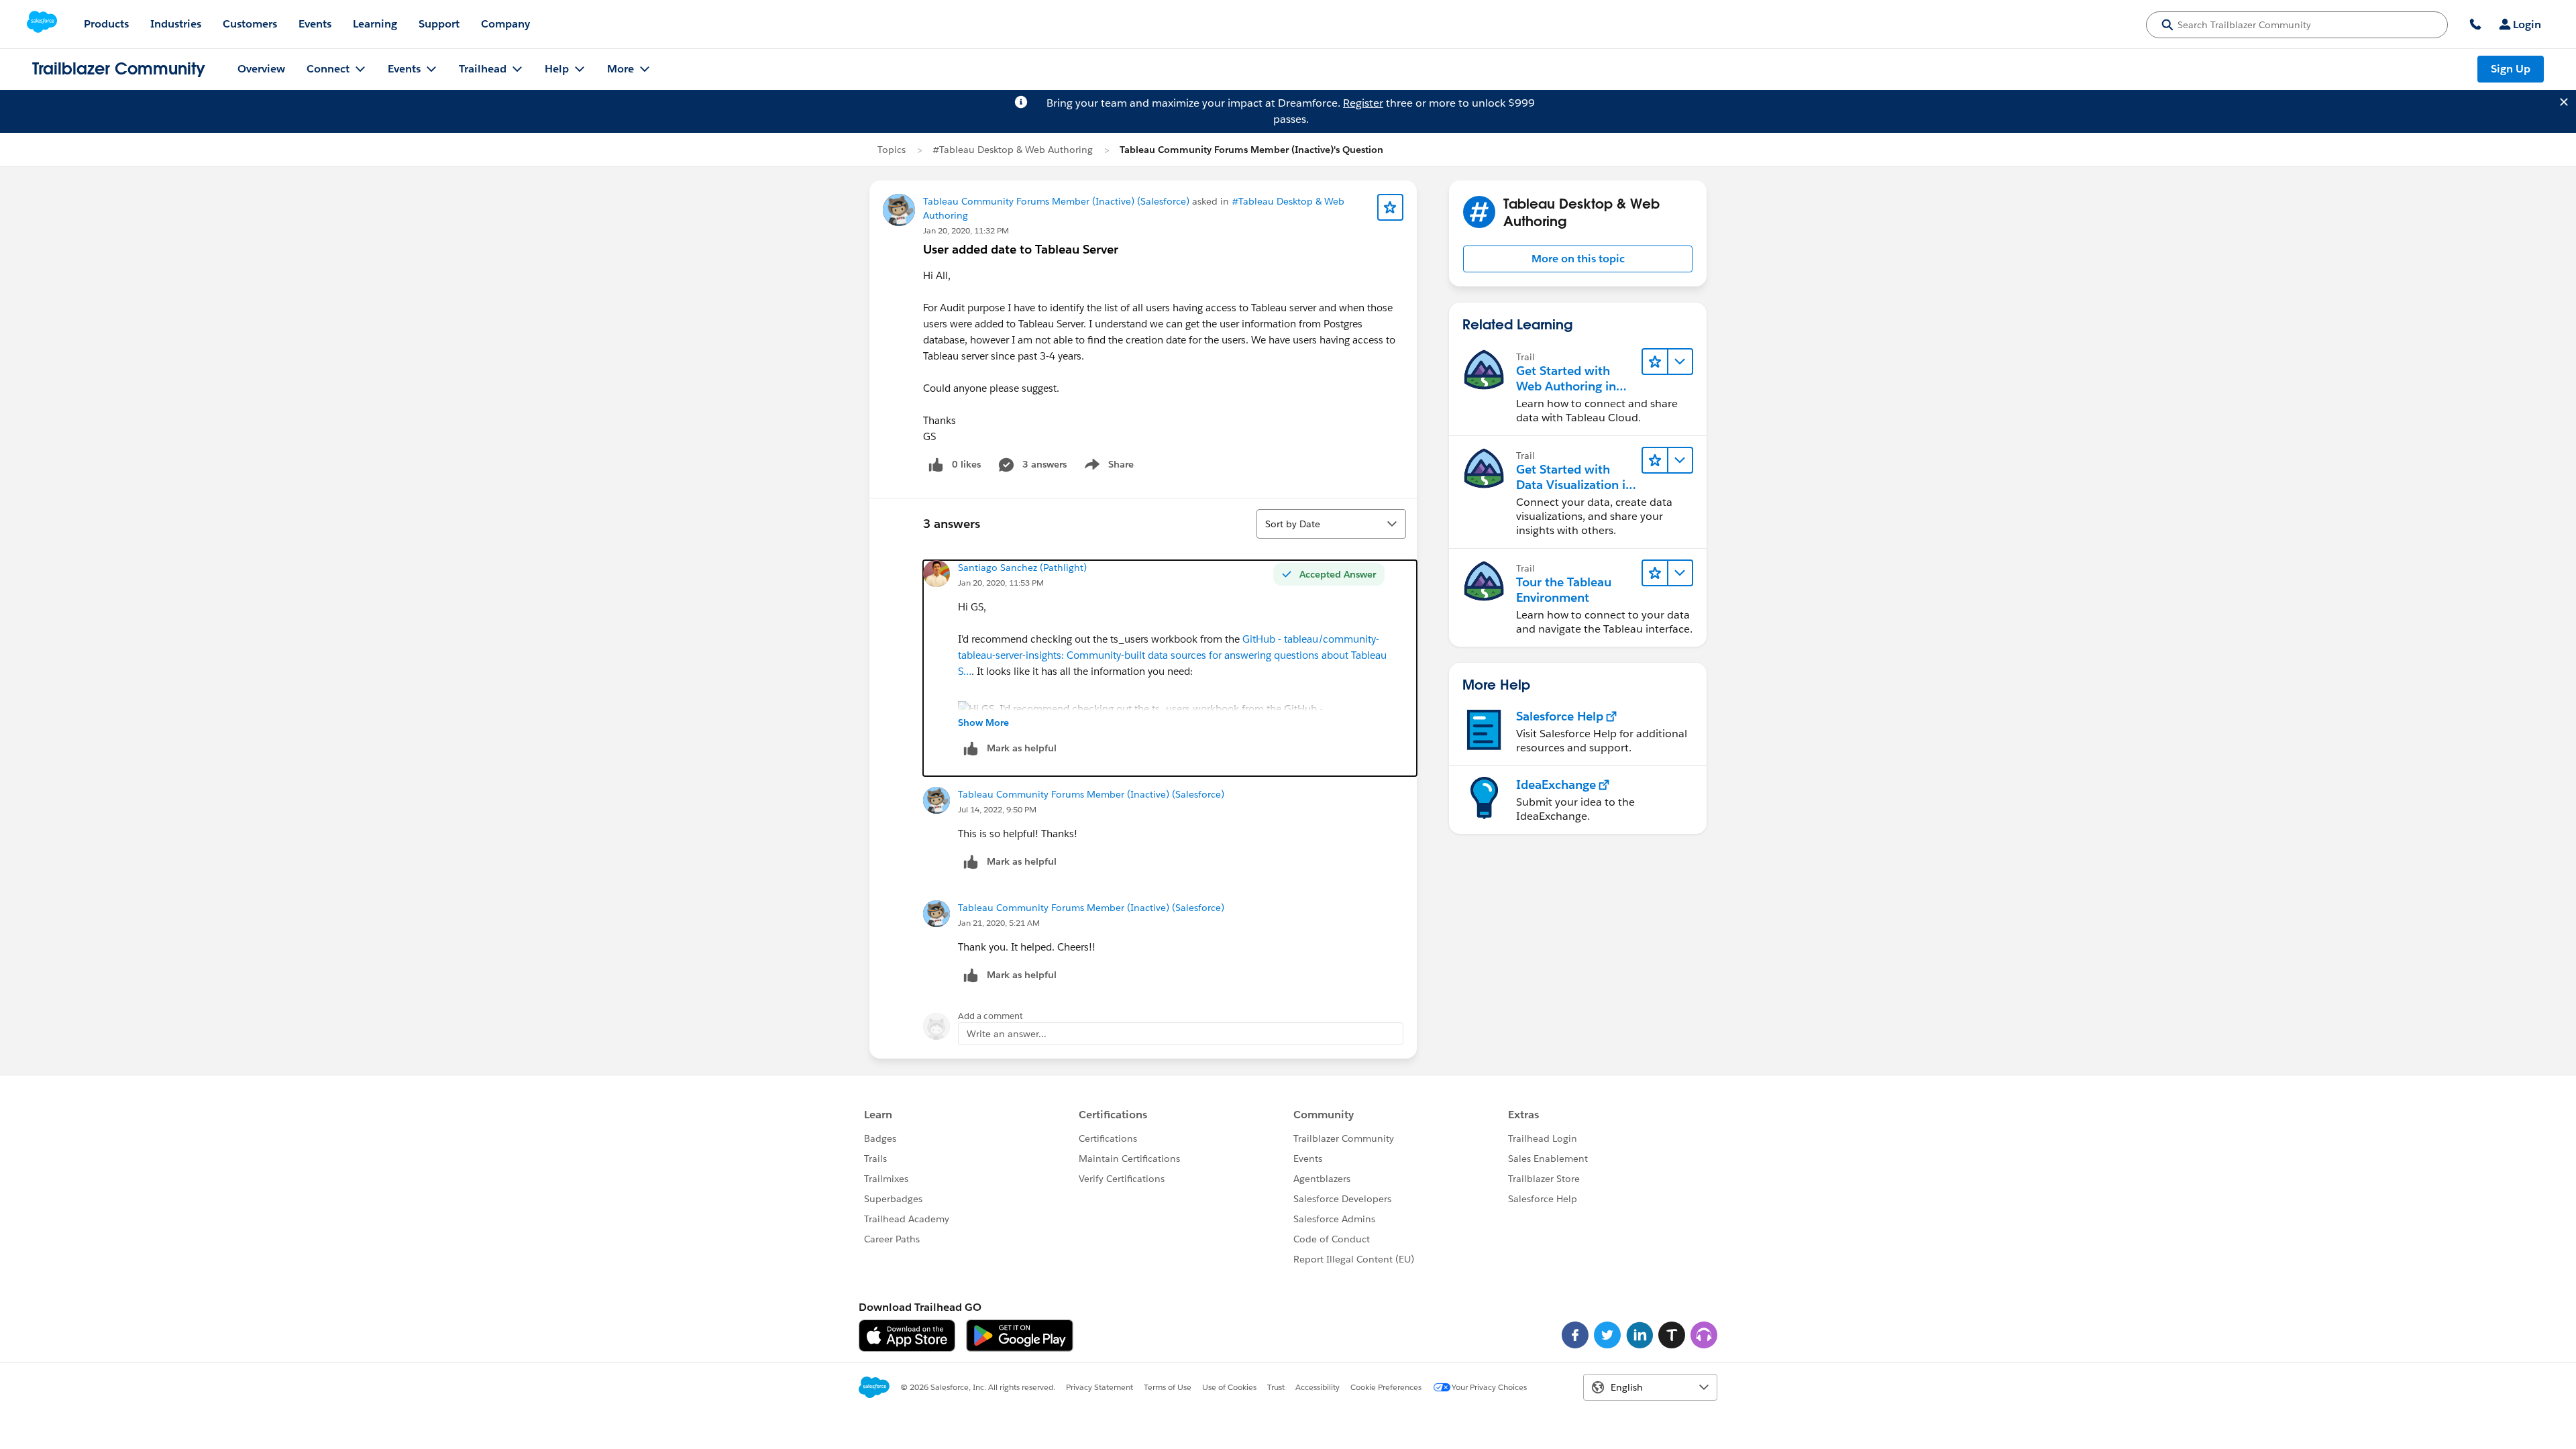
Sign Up (2511, 69)
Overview (261, 69)
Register (1363, 103)
